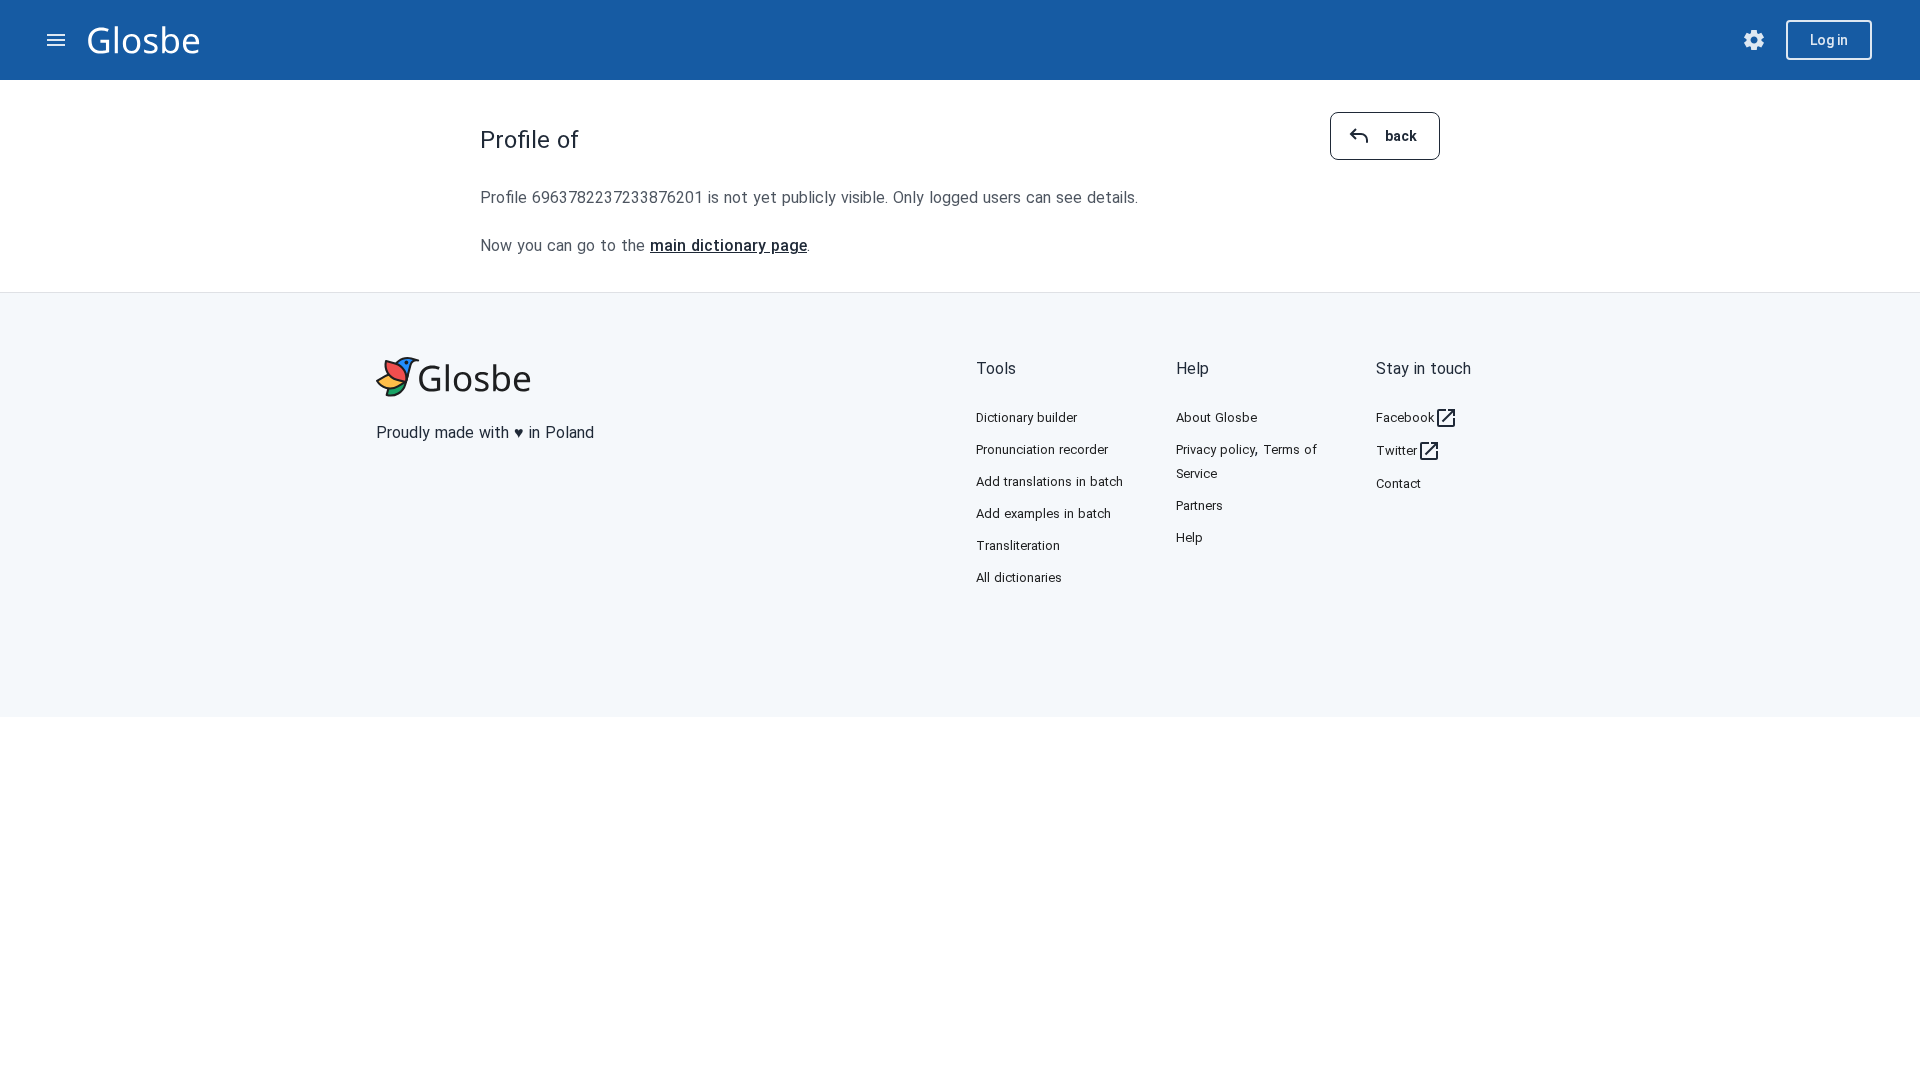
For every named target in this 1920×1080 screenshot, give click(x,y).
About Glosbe (1216, 417)
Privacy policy (1215, 449)
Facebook (1405, 417)
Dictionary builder (1026, 417)
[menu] (56, 40)
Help (1192, 368)
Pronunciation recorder (1042, 449)
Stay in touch (1423, 368)
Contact (1398, 483)
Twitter (1396, 450)
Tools (996, 368)
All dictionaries (1019, 577)
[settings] (1754, 40)
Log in (1829, 40)
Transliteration (1018, 545)
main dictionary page (728, 245)
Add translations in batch (1049, 481)
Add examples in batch (1043, 513)
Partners (1199, 505)
